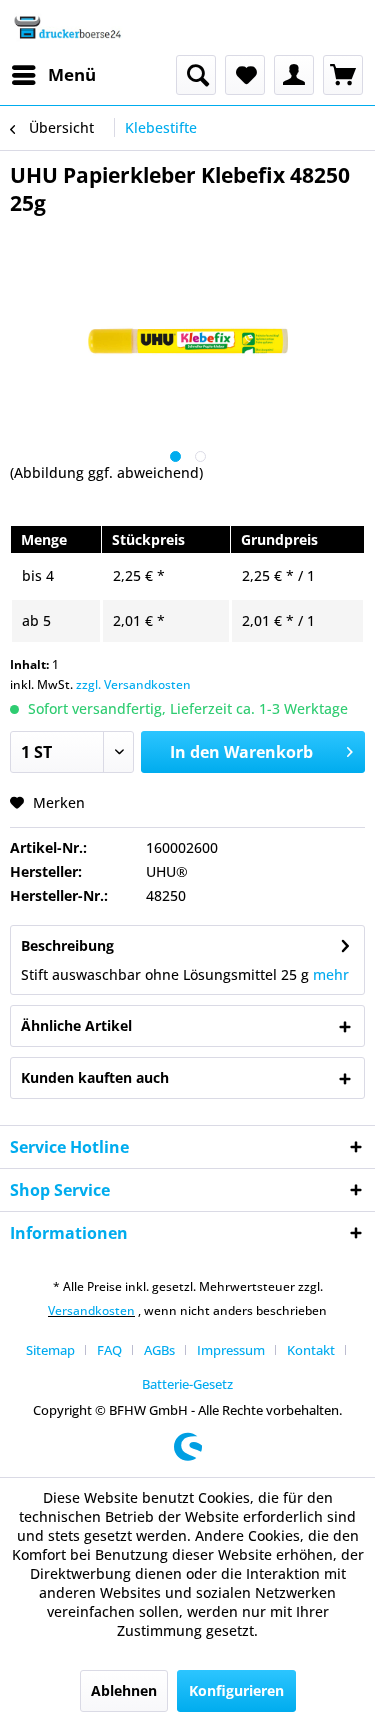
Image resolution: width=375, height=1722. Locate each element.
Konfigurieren (236, 1690)
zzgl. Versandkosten (133, 684)
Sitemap (50, 1350)
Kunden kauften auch (95, 1077)
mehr (331, 974)
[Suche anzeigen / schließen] (196, 75)
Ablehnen (124, 1690)
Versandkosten (91, 1310)
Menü (72, 74)
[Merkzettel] (245, 75)
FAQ (109, 1350)
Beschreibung (67, 945)
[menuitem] (53, 75)
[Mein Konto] (294, 75)
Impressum (231, 1350)
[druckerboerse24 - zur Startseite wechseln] (67, 27)
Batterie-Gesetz (187, 1384)
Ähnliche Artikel (76, 1025)
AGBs (159, 1350)
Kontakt (311, 1350)
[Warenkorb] (343, 75)
